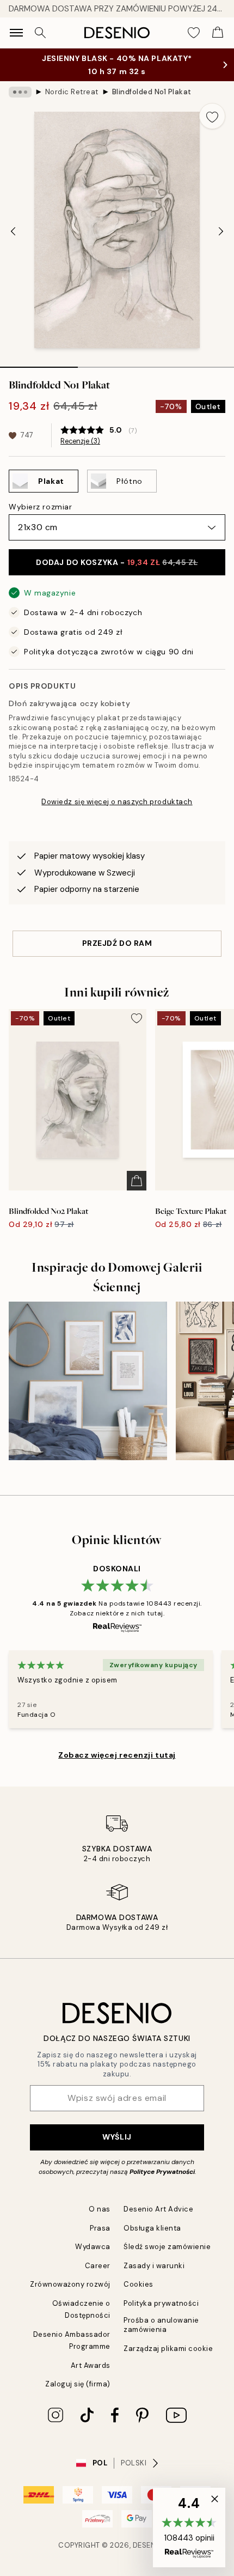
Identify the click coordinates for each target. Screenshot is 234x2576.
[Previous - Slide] (13, 231)
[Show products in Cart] (218, 33)
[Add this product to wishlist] (212, 116)
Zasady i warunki (154, 2266)
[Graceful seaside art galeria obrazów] (88, 1381)
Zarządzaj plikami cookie (168, 2349)
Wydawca (93, 2247)
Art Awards (91, 2365)
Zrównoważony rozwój (70, 2284)
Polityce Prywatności (162, 2172)
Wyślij (117, 2137)
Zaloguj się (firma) (78, 2384)
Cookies (138, 2284)
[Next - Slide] (221, 231)
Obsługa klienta (152, 2228)
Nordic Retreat (72, 92)
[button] (189, 2528)
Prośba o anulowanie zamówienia (161, 2325)
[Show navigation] (16, 33)
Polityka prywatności (161, 2303)
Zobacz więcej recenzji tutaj (117, 1755)
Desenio (149, 2545)
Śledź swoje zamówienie (167, 2247)
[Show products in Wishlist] (194, 33)
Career (98, 2266)
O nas (100, 2209)
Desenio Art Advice (158, 2209)
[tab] (39, 363)
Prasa (100, 2228)
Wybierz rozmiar (40, 507)
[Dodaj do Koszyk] (137, 1181)
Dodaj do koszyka (117, 562)
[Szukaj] (40, 33)
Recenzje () (80, 441)
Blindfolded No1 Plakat (152, 92)
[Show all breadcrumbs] (20, 92)
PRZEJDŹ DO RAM (117, 943)
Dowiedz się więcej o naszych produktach (117, 802)
